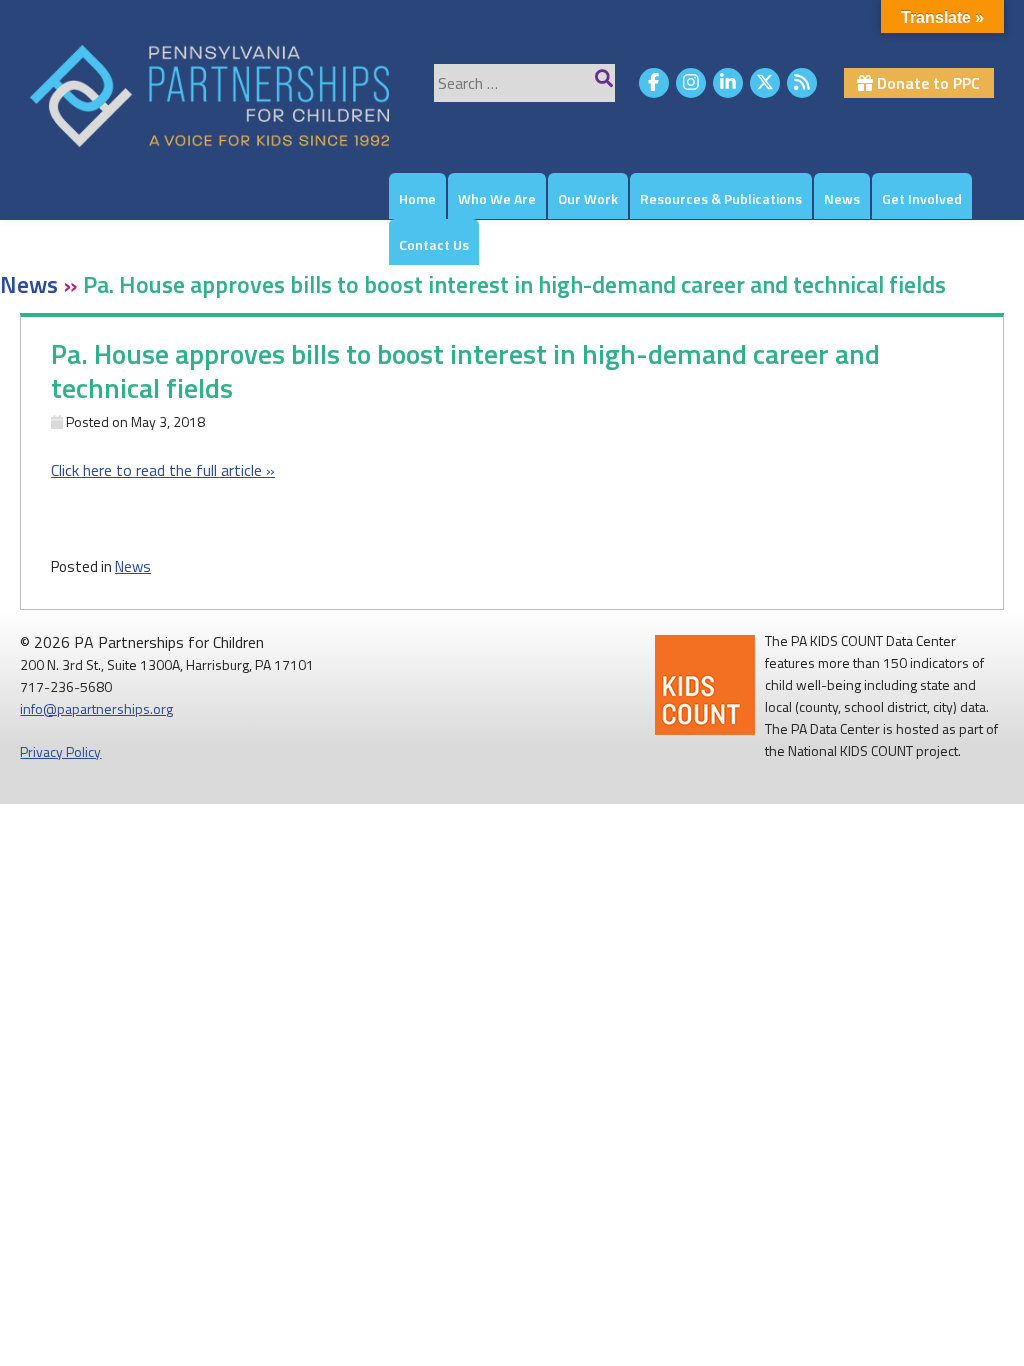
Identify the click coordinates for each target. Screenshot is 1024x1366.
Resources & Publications (721, 198)
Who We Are (497, 198)
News (842, 198)
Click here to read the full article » (163, 470)
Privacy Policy (60, 751)
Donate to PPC (926, 83)
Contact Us (434, 244)
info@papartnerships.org (96, 708)
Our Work (588, 198)
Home (417, 198)
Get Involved (922, 198)
